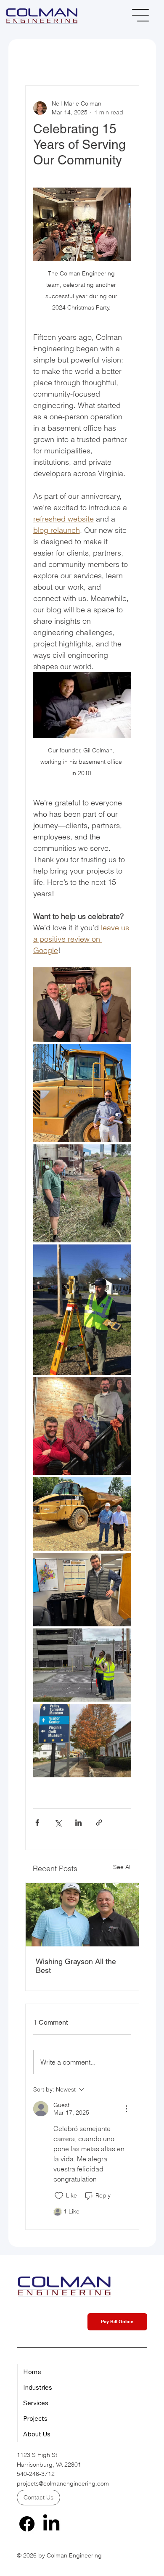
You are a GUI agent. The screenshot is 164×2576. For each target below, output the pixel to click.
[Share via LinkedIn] (78, 1823)
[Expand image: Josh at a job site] (82, 1093)
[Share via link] (99, 1823)
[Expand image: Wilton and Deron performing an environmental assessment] (82, 1193)
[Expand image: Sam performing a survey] (82, 1310)
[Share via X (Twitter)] (58, 1823)
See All (122, 1867)
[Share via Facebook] (37, 1823)
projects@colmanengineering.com (63, 2483)
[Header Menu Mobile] (141, 15)
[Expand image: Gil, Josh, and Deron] (82, 1005)
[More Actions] (126, 2109)
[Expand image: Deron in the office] (82, 1590)
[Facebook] (27, 2524)
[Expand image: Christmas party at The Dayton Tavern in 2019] (82, 1426)
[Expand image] (82, 1741)
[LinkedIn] (51, 2524)
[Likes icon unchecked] (59, 2196)
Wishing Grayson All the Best (76, 1966)
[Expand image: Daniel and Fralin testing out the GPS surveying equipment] (82, 1665)
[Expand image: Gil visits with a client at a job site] (82, 1514)
